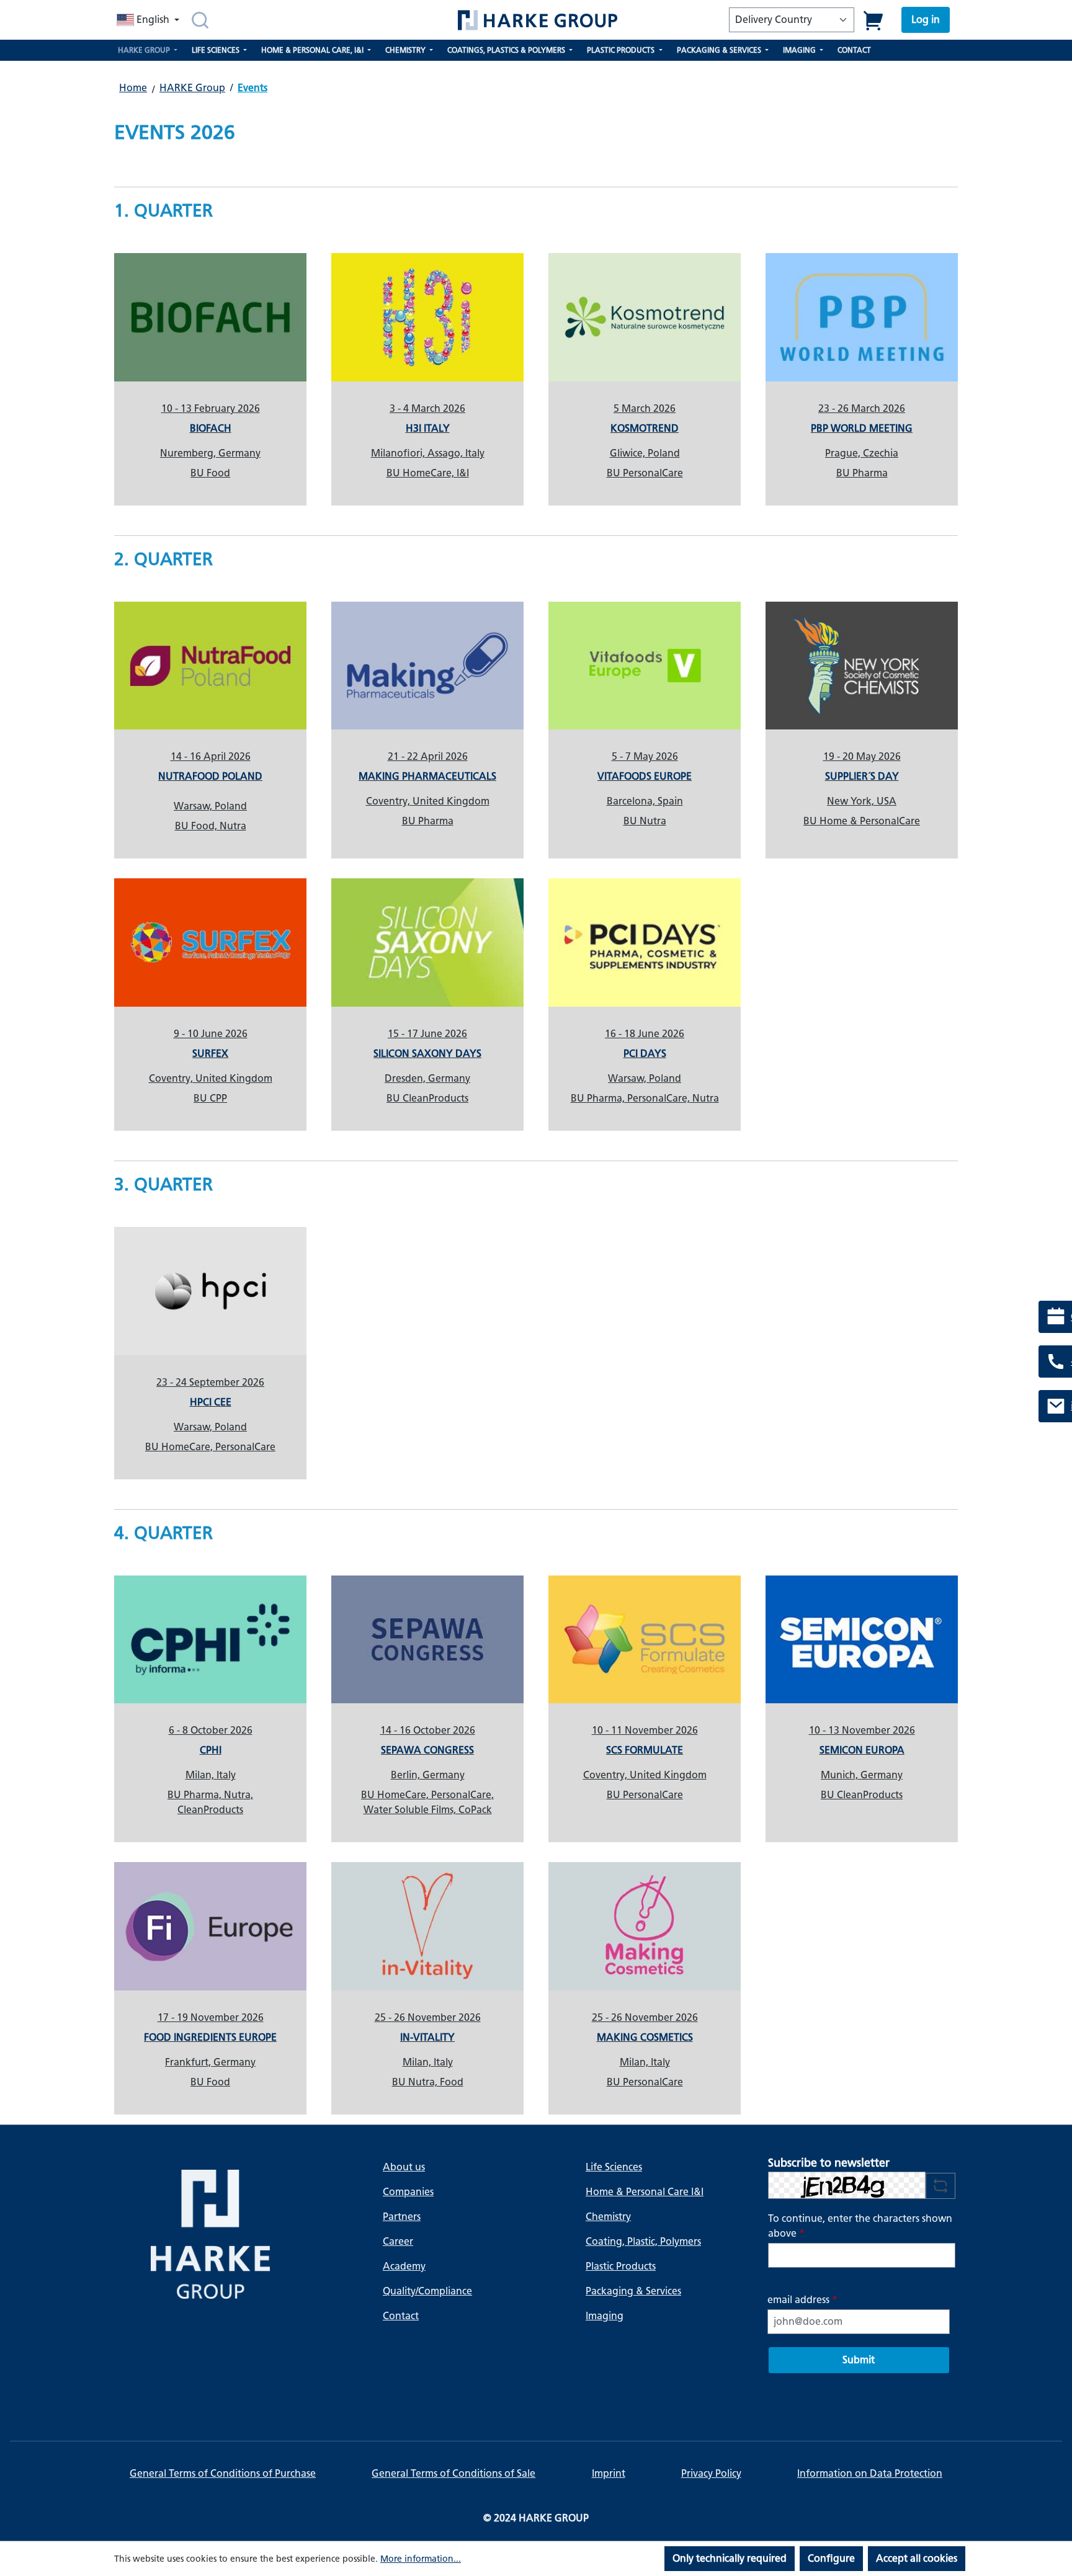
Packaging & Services (633, 2291)
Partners (402, 2217)
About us (404, 2167)
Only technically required (730, 2558)
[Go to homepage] (537, 20)
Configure (831, 2558)
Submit (859, 2360)
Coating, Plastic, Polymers (643, 2241)
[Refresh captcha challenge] (940, 2186)
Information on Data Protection (870, 2473)
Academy (404, 2266)
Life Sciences (614, 2167)
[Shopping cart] (874, 20)
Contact (401, 2316)
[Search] (200, 20)
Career (398, 2241)
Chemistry (608, 2217)
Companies (408, 2192)
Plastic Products (621, 2266)
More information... (421, 2559)
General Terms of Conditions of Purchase (223, 2473)
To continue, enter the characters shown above (860, 2226)
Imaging (605, 2316)
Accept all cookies (917, 2558)
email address (802, 2300)
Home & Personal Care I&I (645, 2192)
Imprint (609, 2473)
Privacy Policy (711, 2473)
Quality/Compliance (427, 2291)
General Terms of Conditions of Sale (453, 2473)
